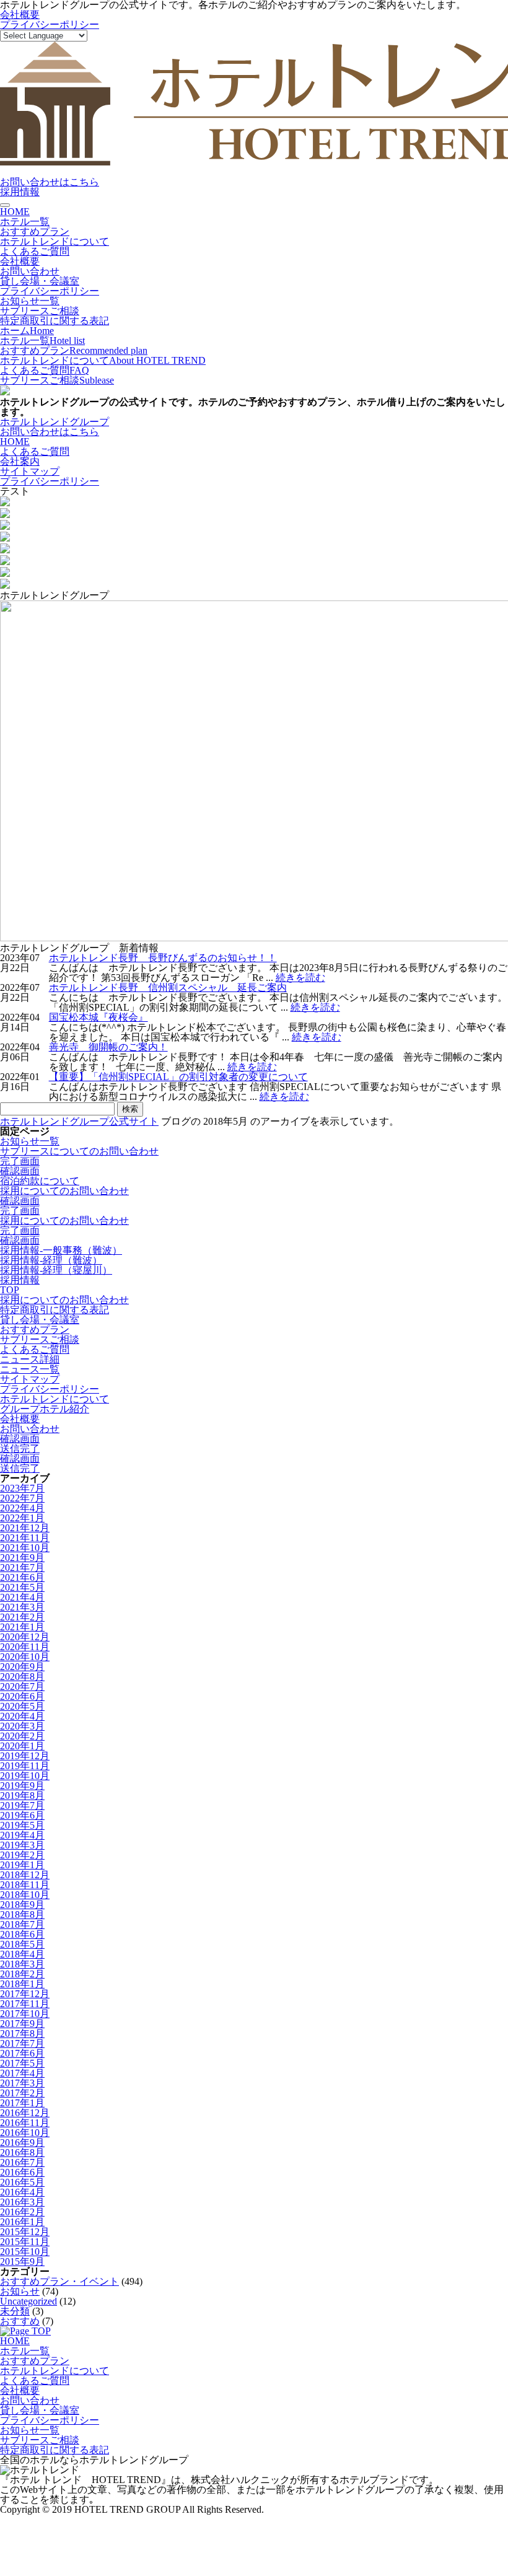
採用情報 (20, 192)
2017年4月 (22, 2073)
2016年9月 (22, 2143)
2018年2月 (22, 1974)
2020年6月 (22, 1696)
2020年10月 (25, 1657)
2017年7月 (22, 2043)
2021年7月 (22, 1567)
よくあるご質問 (35, 251)
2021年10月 (25, 1548)
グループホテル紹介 (45, 1409)
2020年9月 (22, 1667)
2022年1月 (22, 1518)
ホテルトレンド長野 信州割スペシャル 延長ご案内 (168, 987)
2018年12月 (25, 1875)
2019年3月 (22, 1845)
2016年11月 (25, 2123)
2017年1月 (22, 2103)
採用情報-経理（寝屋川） (56, 1270)
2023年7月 (22, 1488)
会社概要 (20, 15)
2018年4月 (22, 1954)
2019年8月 (22, 1796)
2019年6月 (22, 1815)
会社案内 (20, 461)
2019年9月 (22, 1786)
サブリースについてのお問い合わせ (79, 1151)
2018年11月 (25, 1885)
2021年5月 (22, 1587)
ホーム (27, 331)
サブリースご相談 (40, 311)
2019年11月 (25, 1766)
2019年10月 (25, 1776)
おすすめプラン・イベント (59, 2281)
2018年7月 (22, 1924)
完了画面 (20, 1161)
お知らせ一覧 (30, 301)
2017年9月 (22, 2024)
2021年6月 (22, 1577)
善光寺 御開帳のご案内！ (108, 1047)
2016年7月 (22, 2162)
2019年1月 (22, 1865)
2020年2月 (22, 1736)
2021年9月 (22, 1558)
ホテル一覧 (25, 222)
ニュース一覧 (30, 1369)
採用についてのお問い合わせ (64, 1191)
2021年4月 (22, 1597)
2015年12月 (25, 2232)
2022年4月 (22, 1508)
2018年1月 (22, 1984)
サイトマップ (30, 471)
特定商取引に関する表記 (55, 321)
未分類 (15, 2311)
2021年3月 (22, 1607)
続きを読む (300, 978)
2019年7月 (22, 1805)
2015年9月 (22, 2262)
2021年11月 (25, 1538)
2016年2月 (22, 2212)
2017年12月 (25, 1994)
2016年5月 (22, 2182)
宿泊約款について (40, 1181)
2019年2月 (22, 1855)
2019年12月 (25, 1756)
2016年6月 (22, 2172)
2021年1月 (22, 1627)
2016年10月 (25, 2133)
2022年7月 (22, 1498)
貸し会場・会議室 (40, 281)
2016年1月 (22, 2222)
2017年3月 (22, 2083)
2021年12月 (25, 1528)
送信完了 (20, 1448)
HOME (15, 212)
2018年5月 (22, 1944)
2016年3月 (22, 2202)
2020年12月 (25, 1637)
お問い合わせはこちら (50, 182)
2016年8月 (22, 2152)
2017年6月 (22, 2053)
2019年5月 (22, 1825)
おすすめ (20, 2321)
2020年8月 (22, 1677)
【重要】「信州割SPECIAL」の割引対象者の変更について (178, 1077)
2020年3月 (22, 1726)
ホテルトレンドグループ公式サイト (79, 1121)
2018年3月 (22, 1964)
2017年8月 (22, 2033)
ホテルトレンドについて (55, 241)
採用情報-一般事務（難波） (61, 1250)
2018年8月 (22, 1914)
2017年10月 (25, 2014)
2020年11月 (25, 1647)
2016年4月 (22, 2192)
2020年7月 (22, 1686)
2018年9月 (22, 1905)
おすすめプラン (35, 231)
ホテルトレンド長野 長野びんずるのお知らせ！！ (163, 958)
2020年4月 (22, 1716)
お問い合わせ (30, 271)
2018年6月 (22, 1934)
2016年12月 (25, 2113)
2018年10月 (25, 1895)
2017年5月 (22, 2063)
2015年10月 (25, 2252)
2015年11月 (25, 2242)
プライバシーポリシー (50, 24)
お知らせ (20, 2291)
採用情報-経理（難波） (51, 1260)
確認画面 (20, 1171)
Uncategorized (28, 2301)
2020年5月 (22, 1706)
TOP (10, 1290)
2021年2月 (22, 1617)
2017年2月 (22, 2093)
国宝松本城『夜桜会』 (99, 1017)
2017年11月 (25, 2004)
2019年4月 (22, 1835)
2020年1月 (22, 1746)
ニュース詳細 (30, 1359)
